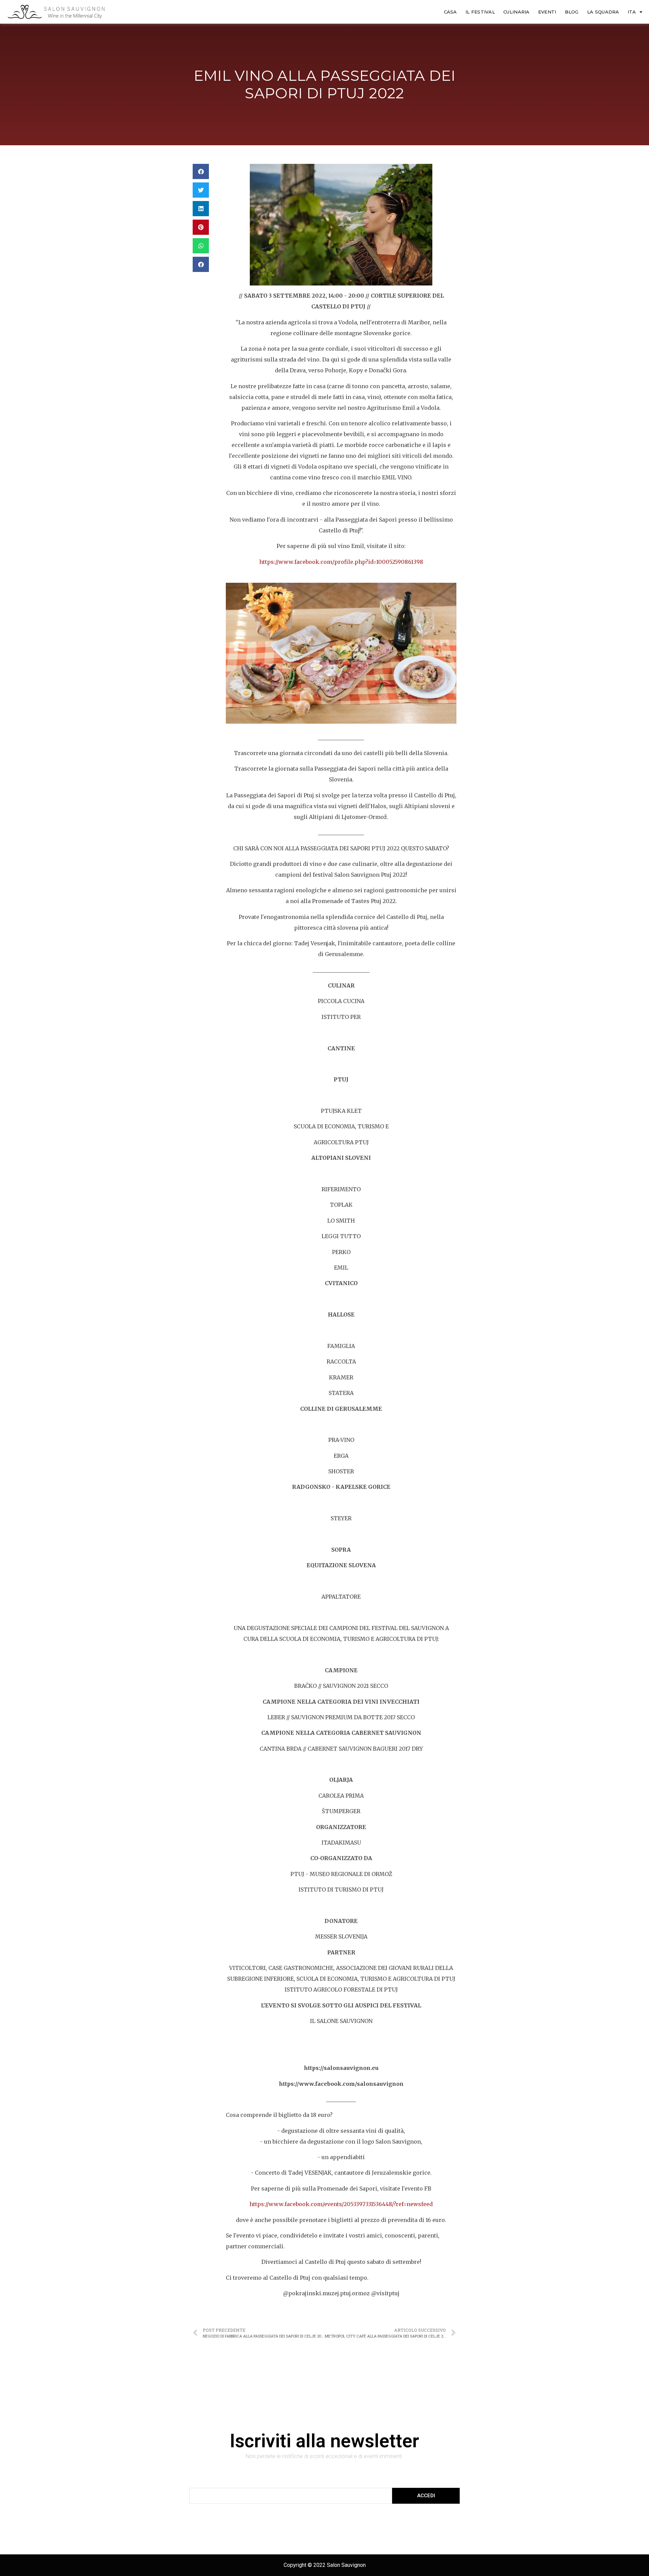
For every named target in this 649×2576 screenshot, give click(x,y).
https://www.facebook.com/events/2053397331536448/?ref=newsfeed (341, 2204)
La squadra (603, 12)
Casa (450, 12)
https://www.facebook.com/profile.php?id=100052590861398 (341, 562)
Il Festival (480, 12)
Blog (572, 12)
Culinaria (516, 12)
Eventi (547, 12)
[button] (201, 171)
